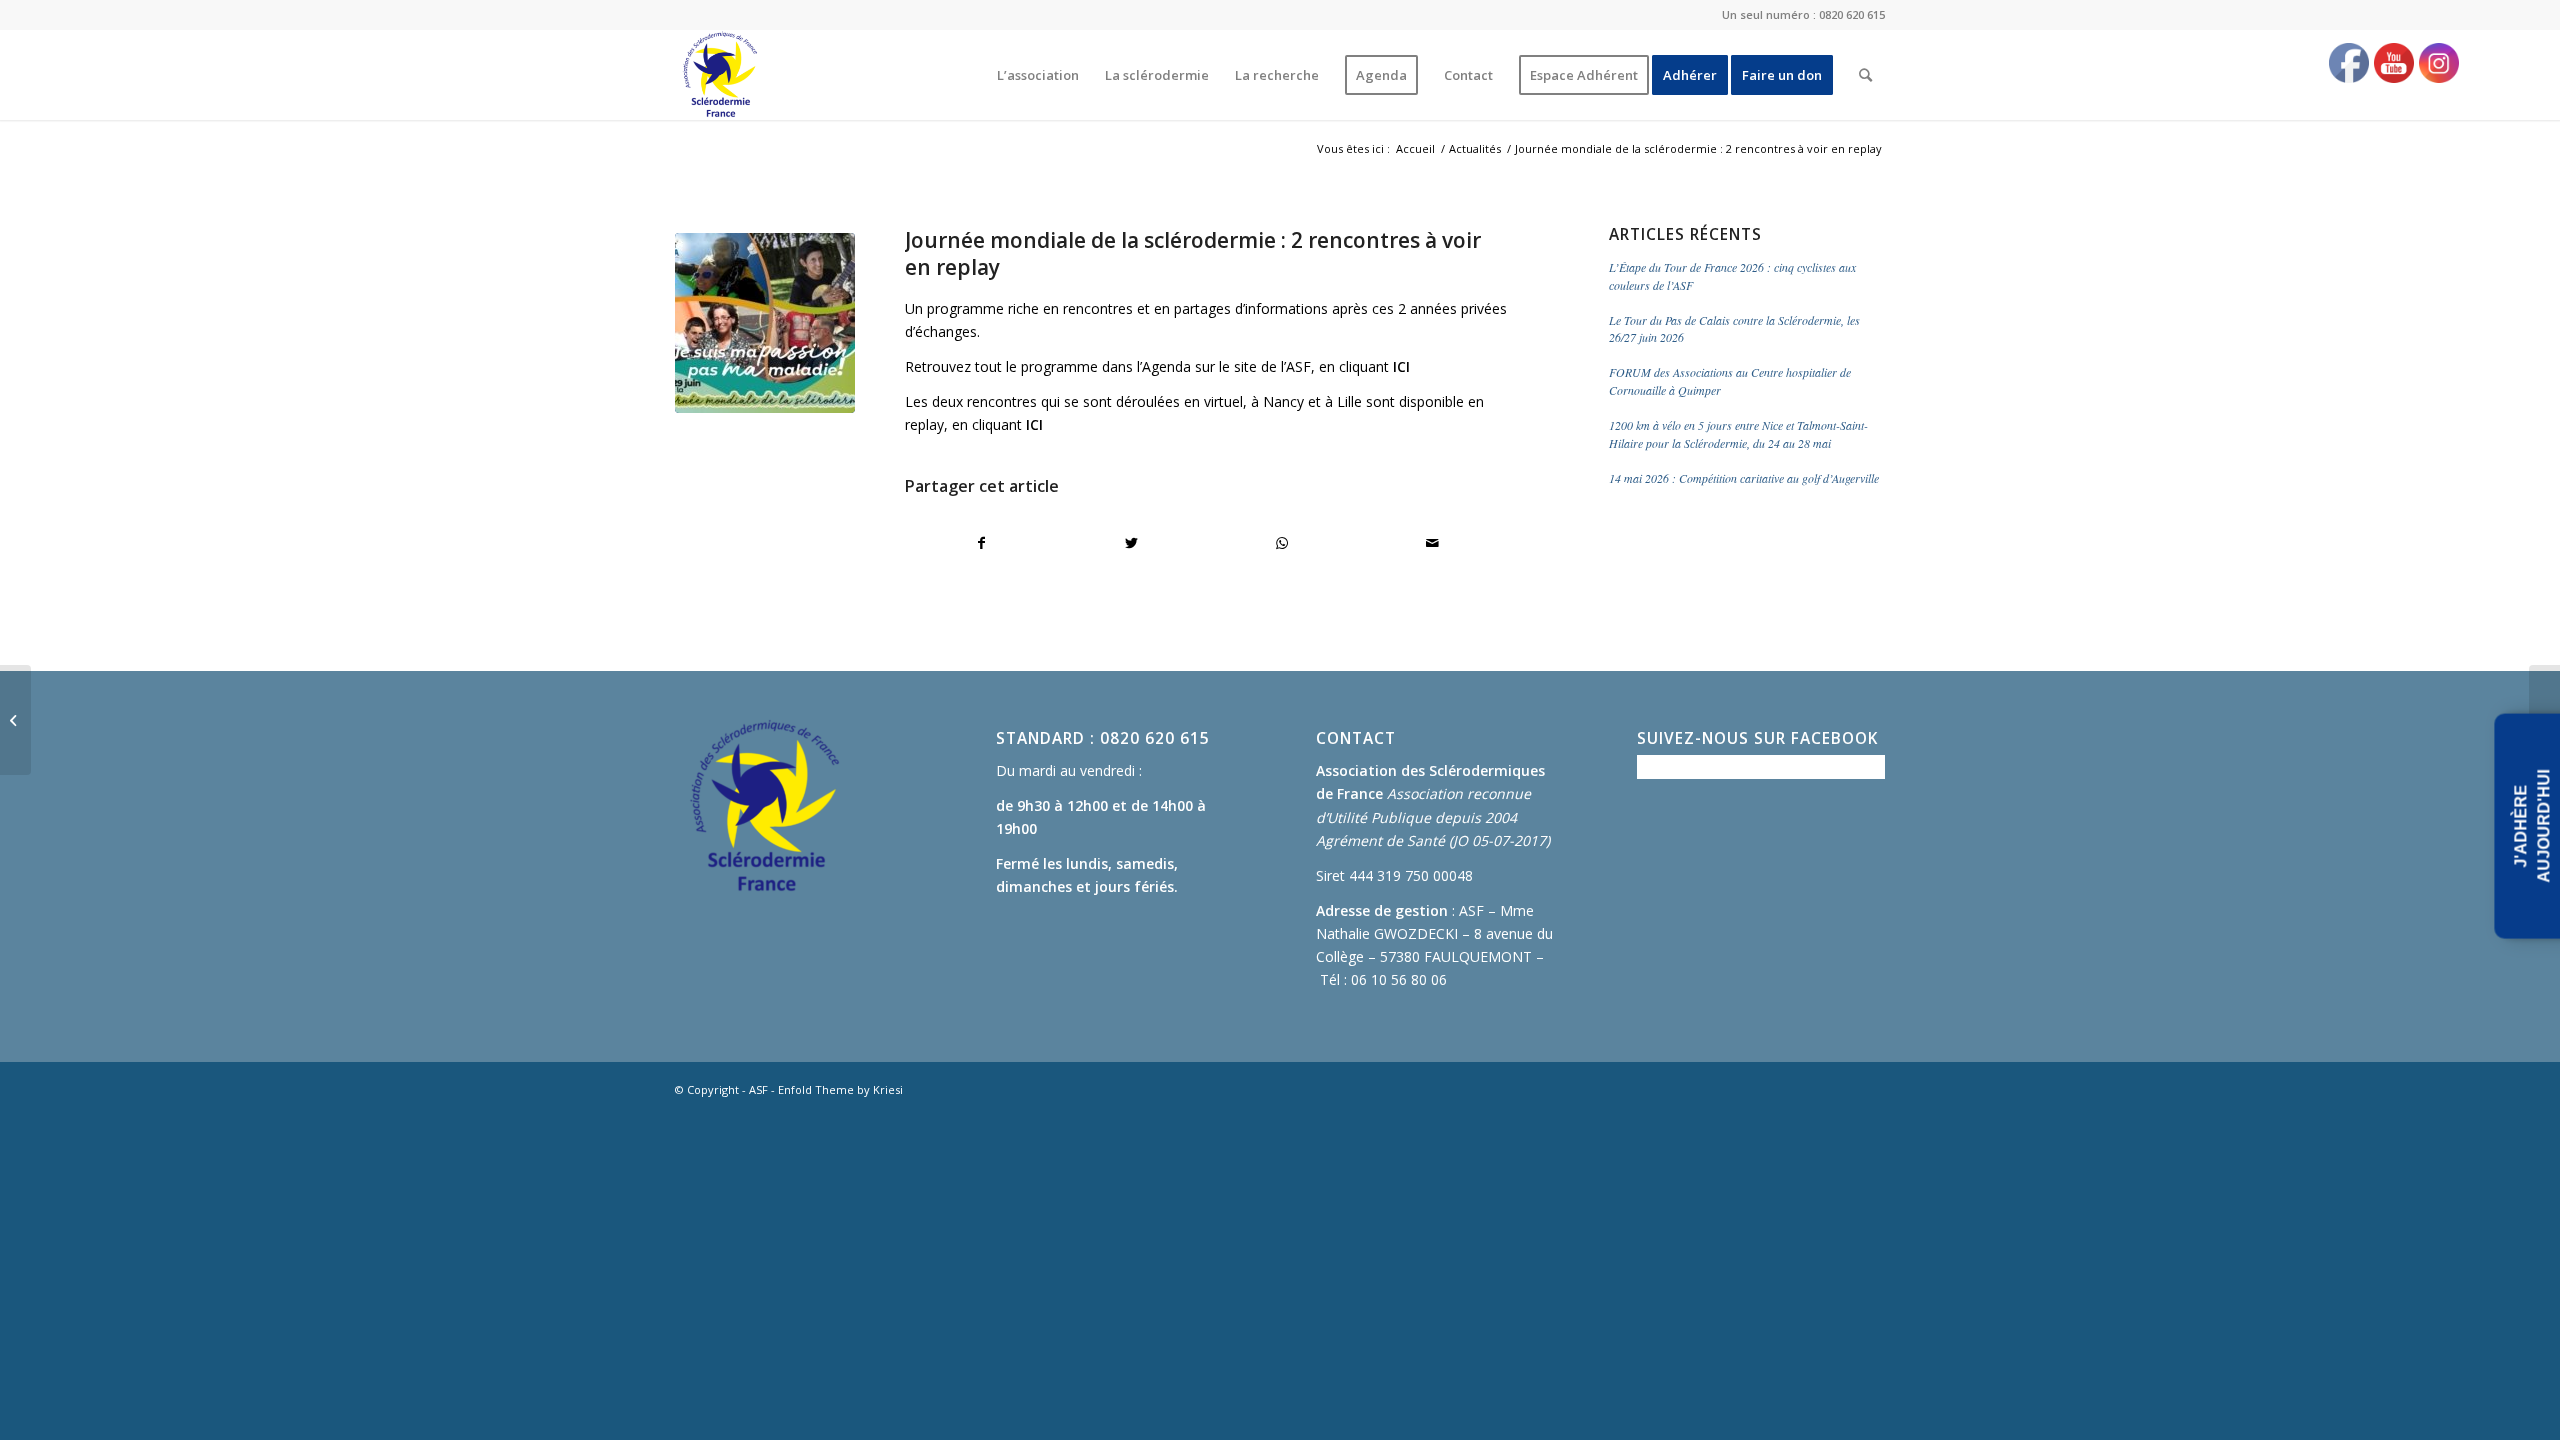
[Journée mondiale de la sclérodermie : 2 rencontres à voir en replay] (765, 323)
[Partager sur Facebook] (981, 543)
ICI (1401, 366)
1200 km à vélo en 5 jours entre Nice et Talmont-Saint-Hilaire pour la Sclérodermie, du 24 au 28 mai (1738, 434)
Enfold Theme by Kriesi (840, 1089)
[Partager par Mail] (1432, 543)
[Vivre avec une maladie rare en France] (15, 720)
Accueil (1415, 148)
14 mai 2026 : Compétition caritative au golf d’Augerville (1744, 478)
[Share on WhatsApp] (1282, 543)
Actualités (1475, 148)
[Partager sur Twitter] (1131, 543)
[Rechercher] (1865, 75)
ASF (758, 1089)
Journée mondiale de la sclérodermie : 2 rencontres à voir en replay (1193, 253)
